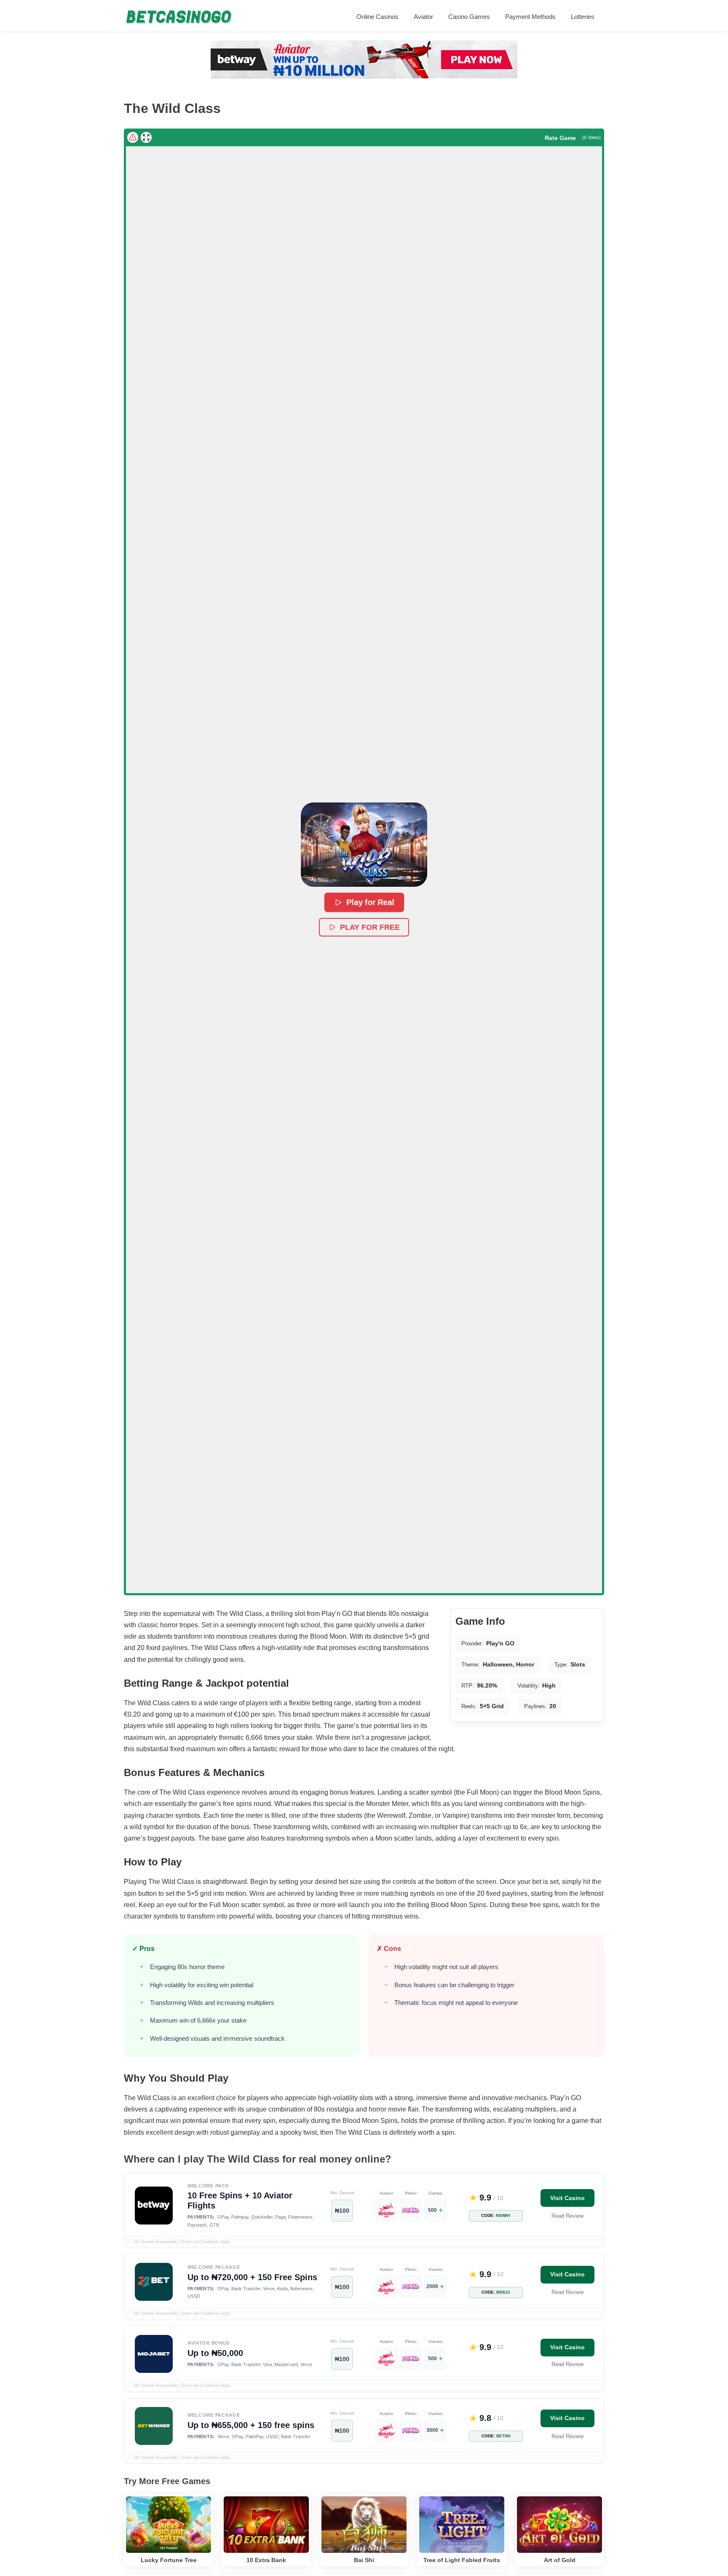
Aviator (423, 17)
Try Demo (169, 2511)
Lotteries (583, 17)
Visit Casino (567, 2198)
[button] (364, 845)
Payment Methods (530, 17)
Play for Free (370, 927)
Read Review (567, 2216)
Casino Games (469, 17)
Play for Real (370, 902)
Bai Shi (364, 2560)
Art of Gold (560, 2560)
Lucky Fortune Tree (169, 2560)
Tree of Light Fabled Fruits (462, 2560)
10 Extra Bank (266, 2560)
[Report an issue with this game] (133, 137)
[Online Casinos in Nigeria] (179, 17)
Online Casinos (377, 17)
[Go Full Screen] (146, 137)
